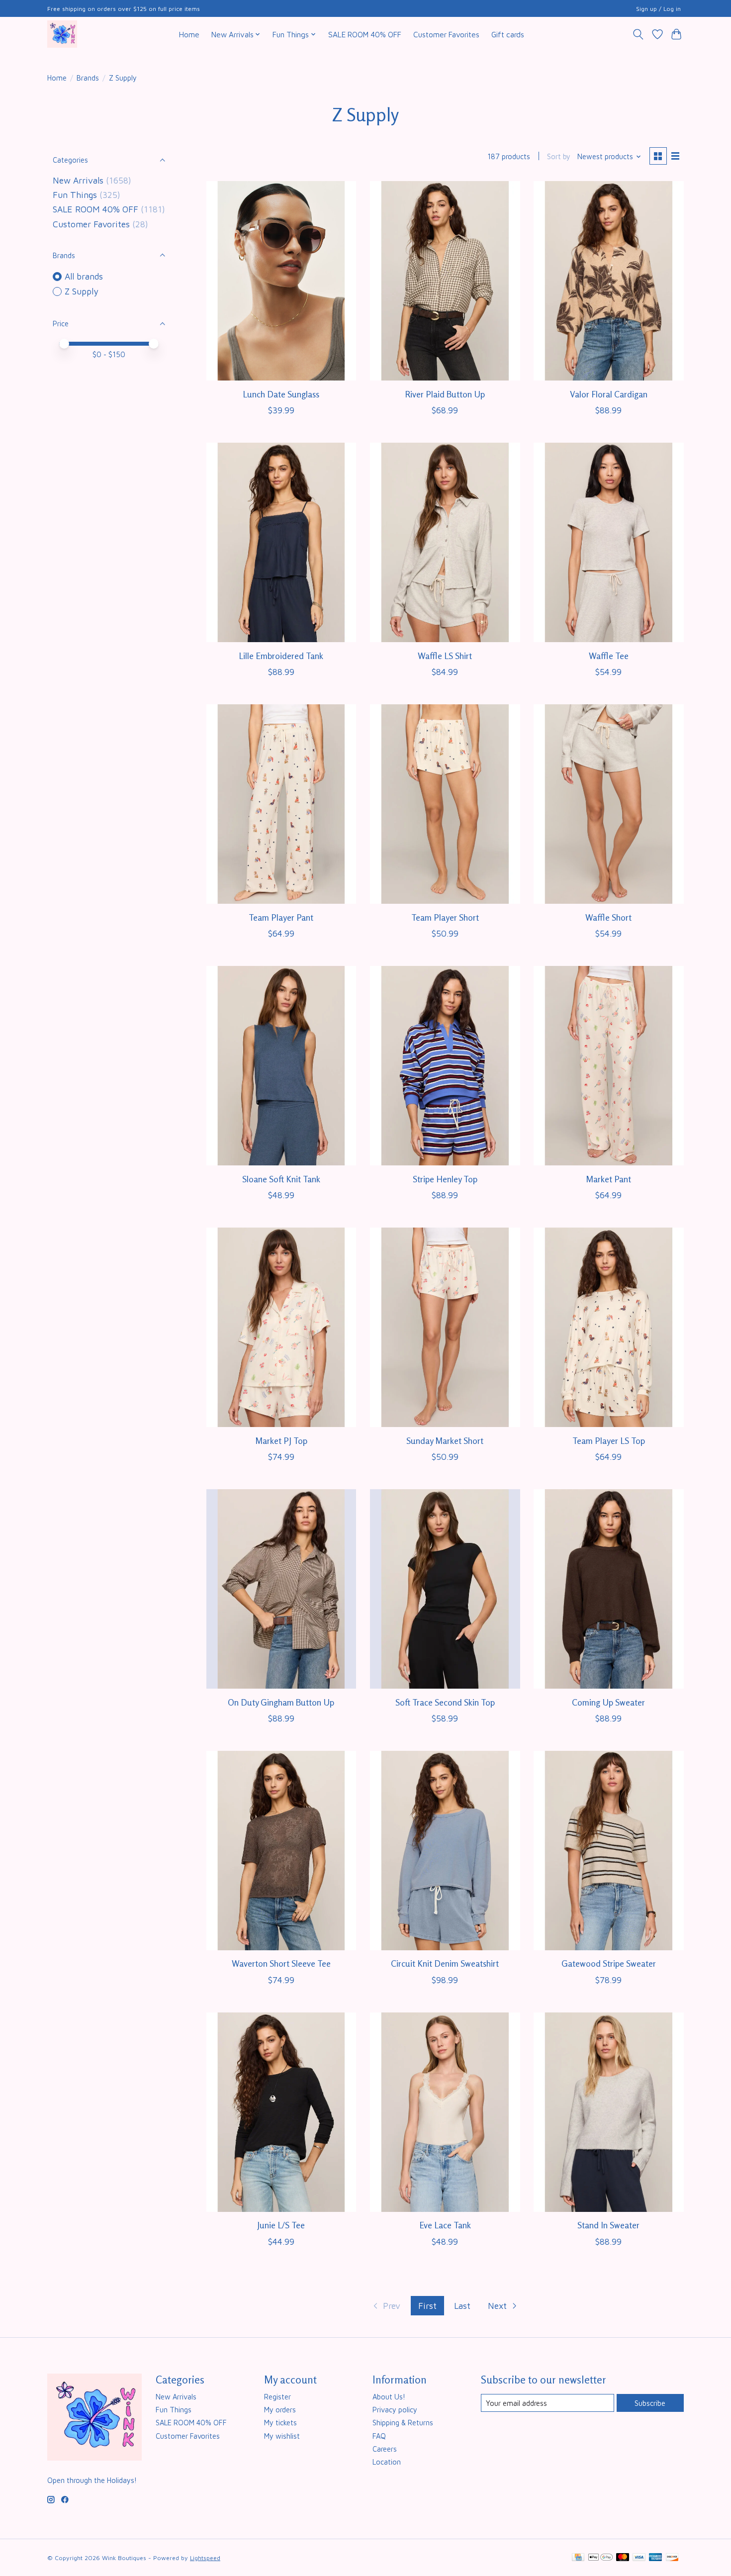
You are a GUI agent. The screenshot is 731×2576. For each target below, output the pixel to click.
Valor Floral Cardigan (609, 394)
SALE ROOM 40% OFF (365, 34)
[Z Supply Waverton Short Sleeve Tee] (281, 1851)
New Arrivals (78, 180)
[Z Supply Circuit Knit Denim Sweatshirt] (445, 1851)
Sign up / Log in (658, 9)
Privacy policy (395, 2410)
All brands (84, 276)
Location (387, 2462)
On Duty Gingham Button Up (281, 1702)
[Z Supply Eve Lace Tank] (445, 2112)
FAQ (379, 2436)
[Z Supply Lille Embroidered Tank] (281, 542)
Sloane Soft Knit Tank (281, 1179)
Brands (88, 78)
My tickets (280, 2423)
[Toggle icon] (638, 34)
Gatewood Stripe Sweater (609, 1963)
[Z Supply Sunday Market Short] (445, 1327)
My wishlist (282, 2436)
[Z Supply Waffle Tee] (609, 542)
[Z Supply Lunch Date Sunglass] (281, 281)
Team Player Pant (281, 917)
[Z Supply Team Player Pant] (281, 804)
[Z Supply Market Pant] (609, 1066)
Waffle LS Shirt (445, 656)
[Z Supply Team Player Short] (445, 804)
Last (462, 2306)
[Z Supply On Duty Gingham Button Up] (281, 1589)
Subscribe (650, 2403)
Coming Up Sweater (608, 1702)
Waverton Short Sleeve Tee (281, 1963)
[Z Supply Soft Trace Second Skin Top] (445, 1589)
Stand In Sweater (608, 2225)
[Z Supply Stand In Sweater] (609, 2112)
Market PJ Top (281, 1441)
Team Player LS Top (609, 1441)
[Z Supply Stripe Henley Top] (445, 1066)
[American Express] (655, 2558)
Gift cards (508, 34)
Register (277, 2397)
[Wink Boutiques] (62, 34)
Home (189, 34)
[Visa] (639, 2558)
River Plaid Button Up (445, 394)
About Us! (389, 2397)
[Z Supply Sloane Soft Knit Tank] (281, 1066)
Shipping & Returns (403, 2423)
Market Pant (608, 1179)
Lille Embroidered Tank (281, 656)
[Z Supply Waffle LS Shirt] (445, 542)
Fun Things (75, 195)
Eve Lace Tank (445, 2225)
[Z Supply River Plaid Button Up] (445, 281)
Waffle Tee (609, 656)
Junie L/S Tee (281, 2225)
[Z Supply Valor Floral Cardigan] (609, 281)
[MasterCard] (623, 2558)
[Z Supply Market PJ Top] (281, 1327)
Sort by (559, 156)
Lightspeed (205, 2558)
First (427, 2306)
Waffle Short (608, 917)
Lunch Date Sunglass (281, 394)
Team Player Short (445, 917)
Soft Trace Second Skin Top (445, 1702)
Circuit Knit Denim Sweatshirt (445, 1963)
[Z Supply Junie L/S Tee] (281, 2112)
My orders (280, 2410)
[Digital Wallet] (600, 2558)
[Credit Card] (578, 2558)
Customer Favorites (446, 34)
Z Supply (82, 291)
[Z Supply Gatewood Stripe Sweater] (609, 1851)
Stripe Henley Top (445, 1179)
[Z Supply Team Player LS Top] (609, 1327)
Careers (385, 2449)
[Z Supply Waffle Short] (609, 804)
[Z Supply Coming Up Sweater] (609, 1589)
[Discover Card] (672, 2558)
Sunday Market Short (445, 1441)
